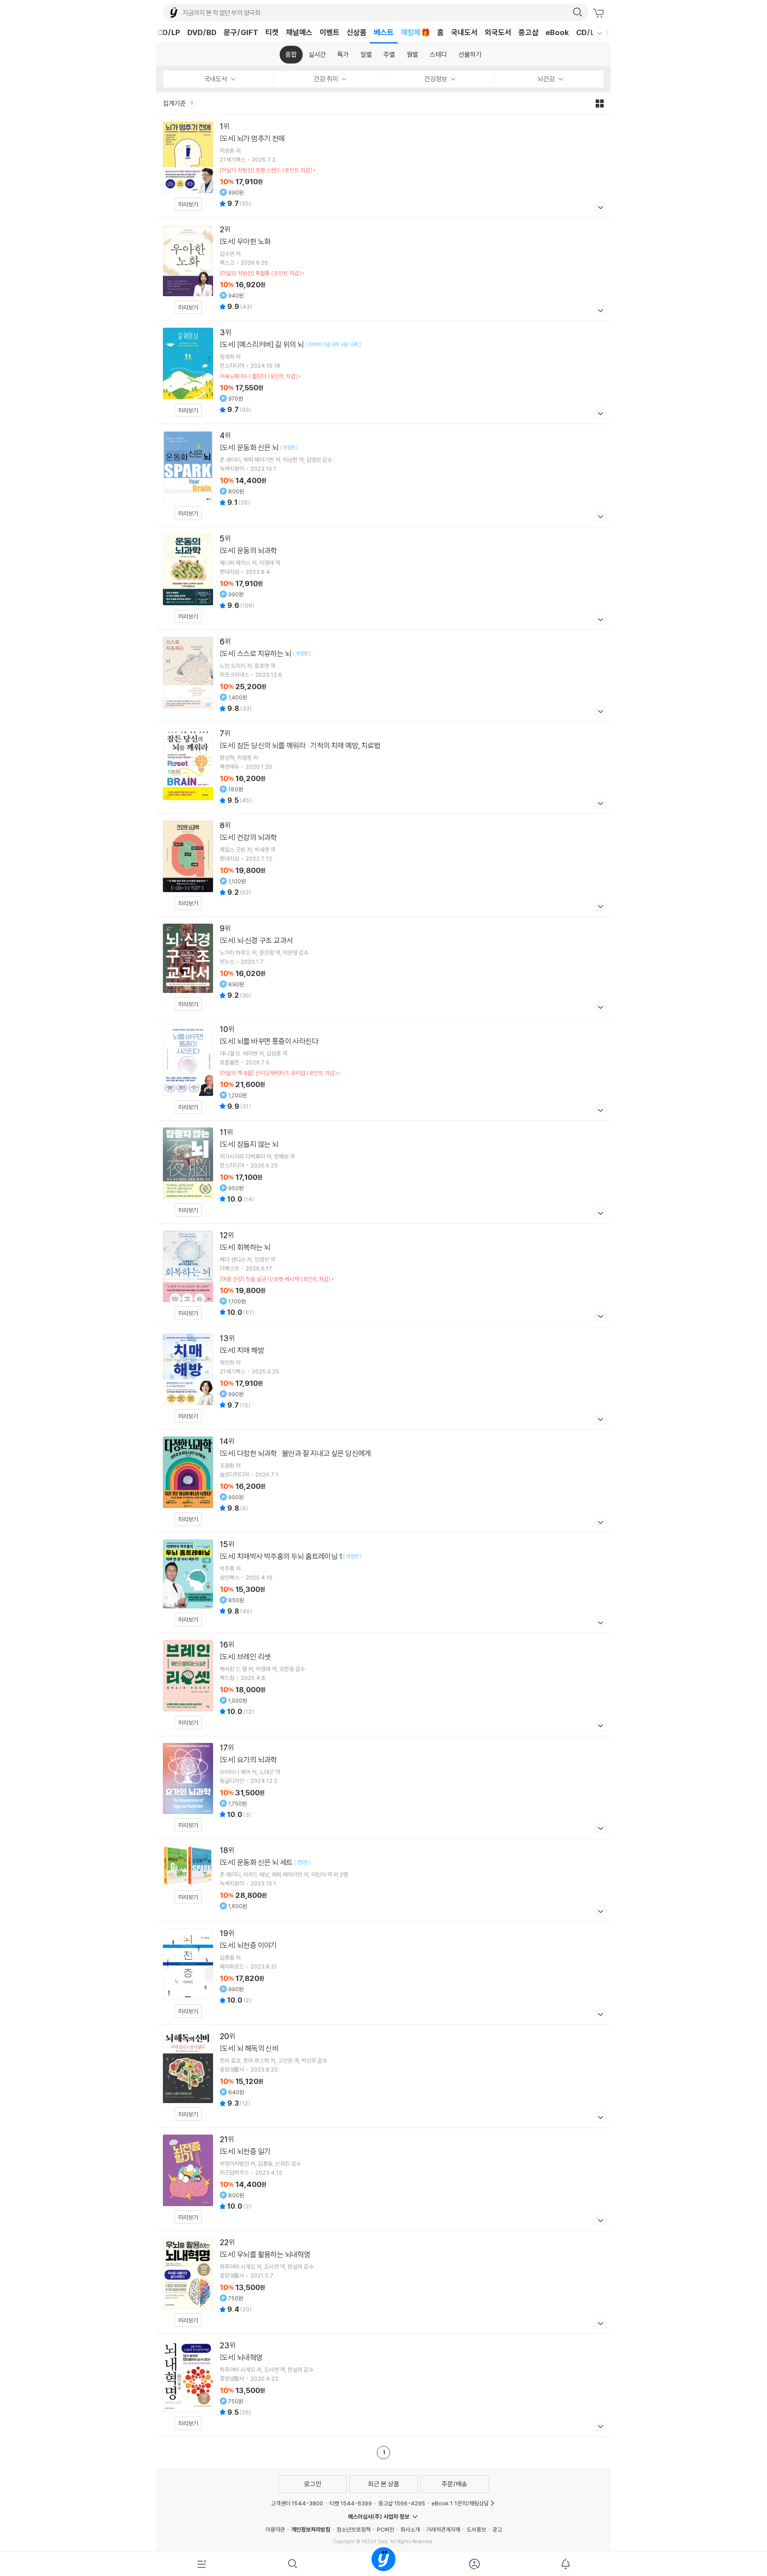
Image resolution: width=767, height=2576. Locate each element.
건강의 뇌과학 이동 (383, 865)
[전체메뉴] (202, 2564)
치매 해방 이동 (383, 1378)
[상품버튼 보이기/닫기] (599, 208)
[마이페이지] (474, 2564)
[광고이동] (577, 12)
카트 (600, 13)
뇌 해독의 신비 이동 (383, 2076)
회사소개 (410, 2529)
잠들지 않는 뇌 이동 (383, 1172)
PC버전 (385, 2529)
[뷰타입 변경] (602, 103)
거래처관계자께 (443, 2529)
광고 (497, 2529)
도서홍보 (476, 2529)
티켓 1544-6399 (351, 2503)
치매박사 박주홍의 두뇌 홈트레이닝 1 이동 (383, 1583)
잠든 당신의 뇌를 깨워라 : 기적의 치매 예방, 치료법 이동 (383, 768)
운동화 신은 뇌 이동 (383, 475)
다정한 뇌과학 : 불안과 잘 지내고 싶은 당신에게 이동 (383, 1481)
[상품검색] (293, 2564)
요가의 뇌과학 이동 (383, 1788)
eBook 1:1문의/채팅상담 (460, 2503)
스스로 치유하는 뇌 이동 (383, 676)
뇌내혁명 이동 (383, 2385)
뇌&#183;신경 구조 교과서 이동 (383, 967)
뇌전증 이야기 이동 (383, 1973)
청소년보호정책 (354, 2529)
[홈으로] (383, 2564)
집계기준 (175, 103)
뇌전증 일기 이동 (383, 2179)
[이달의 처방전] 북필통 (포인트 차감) (261, 273)
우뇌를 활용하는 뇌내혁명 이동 (383, 2282)
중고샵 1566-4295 (402, 2503)
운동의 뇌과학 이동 (383, 578)
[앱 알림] (565, 2564)
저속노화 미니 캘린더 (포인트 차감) (259, 376)
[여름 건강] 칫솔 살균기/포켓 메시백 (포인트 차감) (275, 1279)
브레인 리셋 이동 (383, 1685)
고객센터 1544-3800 (297, 2503)
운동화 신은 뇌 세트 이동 (383, 1880)
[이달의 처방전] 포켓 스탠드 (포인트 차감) (266, 170)
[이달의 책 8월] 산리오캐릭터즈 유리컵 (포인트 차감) (278, 1073)
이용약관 (275, 2529)
